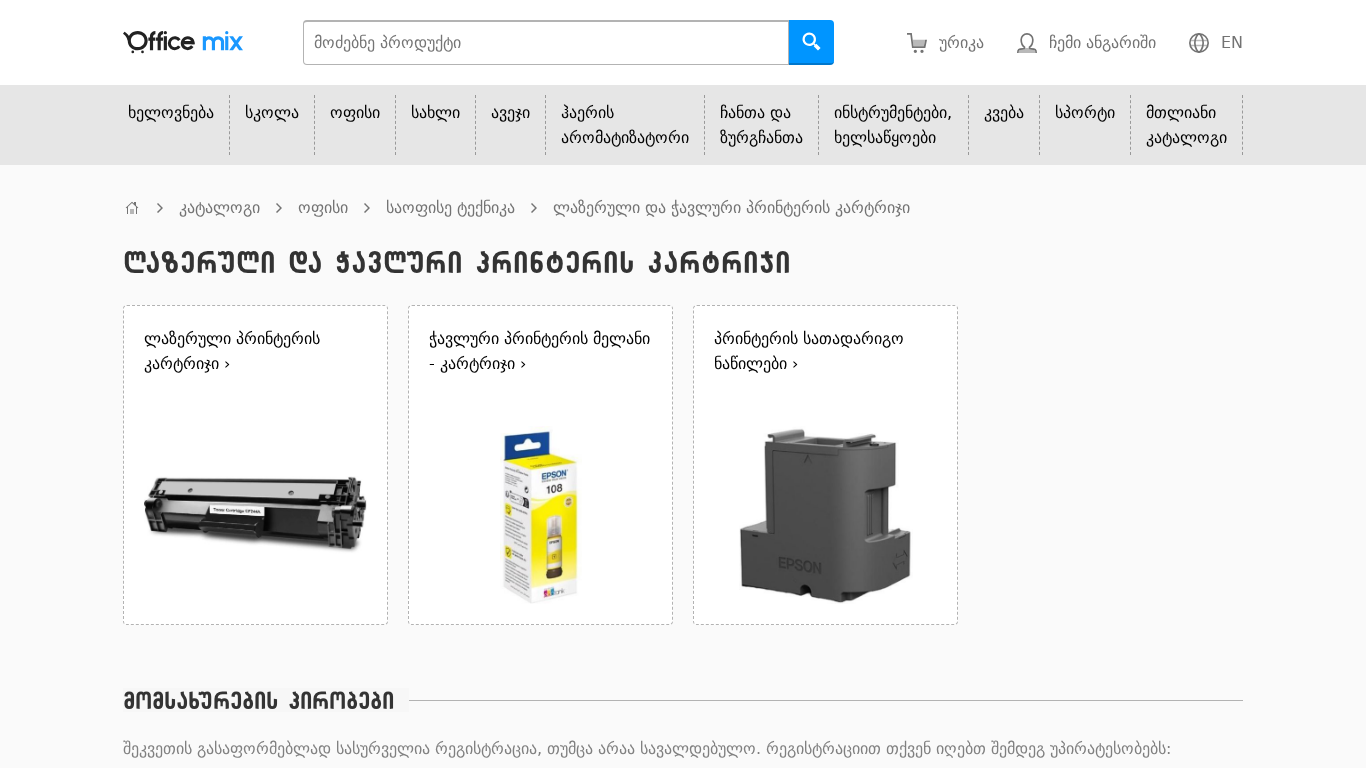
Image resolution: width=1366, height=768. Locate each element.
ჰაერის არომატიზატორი (625, 125)
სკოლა (272, 112)
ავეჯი (510, 112)
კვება (1004, 112)
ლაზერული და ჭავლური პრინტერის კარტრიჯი (731, 207)
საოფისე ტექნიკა (450, 207)
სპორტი (1085, 112)
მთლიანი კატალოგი (1186, 125)
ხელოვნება (171, 112)
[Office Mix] (183, 42)
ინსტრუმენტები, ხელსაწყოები (893, 125)
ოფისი (355, 112)
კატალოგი (219, 207)
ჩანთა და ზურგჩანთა (761, 125)
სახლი (435, 112)
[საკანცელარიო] (132, 207)
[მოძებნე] (811, 42)
